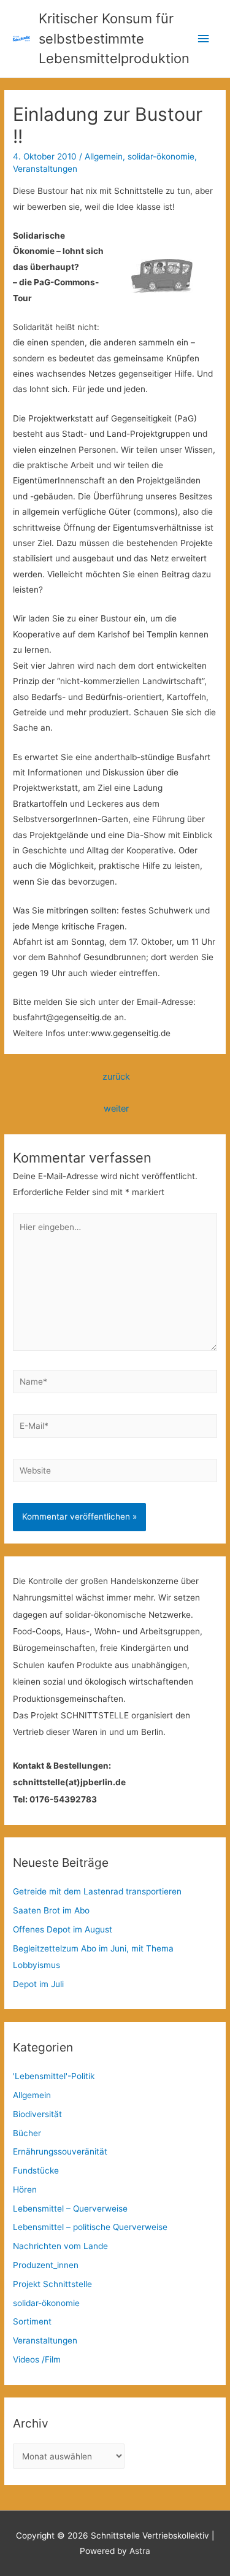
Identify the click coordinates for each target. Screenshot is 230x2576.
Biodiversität (37, 2114)
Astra (140, 2551)
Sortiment (32, 2321)
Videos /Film (37, 2359)
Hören (25, 2190)
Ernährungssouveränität (60, 2151)
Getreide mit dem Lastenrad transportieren (97, 1891)
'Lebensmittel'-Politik (54, 2076)
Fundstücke (36, 2170)
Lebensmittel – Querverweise (70, 2209)
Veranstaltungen (45, 169)
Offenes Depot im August (63, 1929)
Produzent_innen (46, 2265)
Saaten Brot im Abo (51, 1910)
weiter (116, 1109)
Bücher (27, 2133)
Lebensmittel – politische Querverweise (90, 2227)
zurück (116, 1077)
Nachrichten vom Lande (60, 2246)
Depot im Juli (38, 1984)
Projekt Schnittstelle (52, 2284)
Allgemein (104, 156)
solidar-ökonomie (161, 156)
